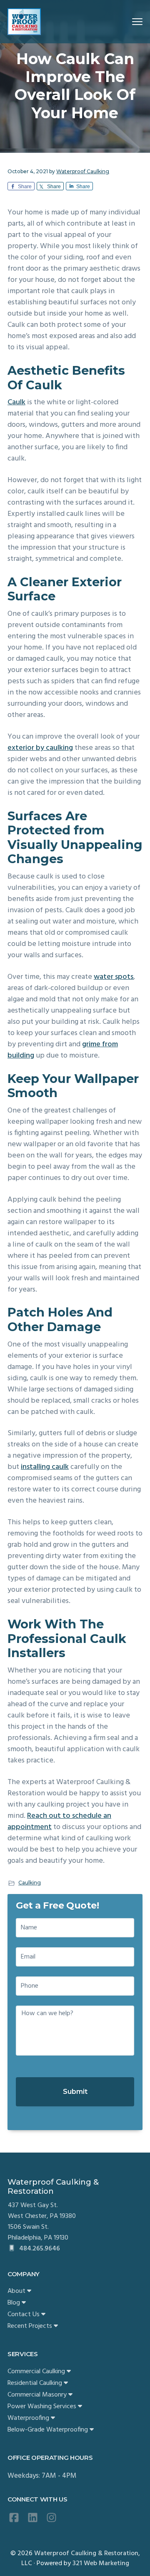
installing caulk (45, 1467)
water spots (114, 977)
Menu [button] (127, 21)
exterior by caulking (40, 748)
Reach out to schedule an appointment (59, 1822)
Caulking (30, 1883)
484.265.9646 (39, 2249)
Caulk (16, 402)
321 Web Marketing (101, 2564)
